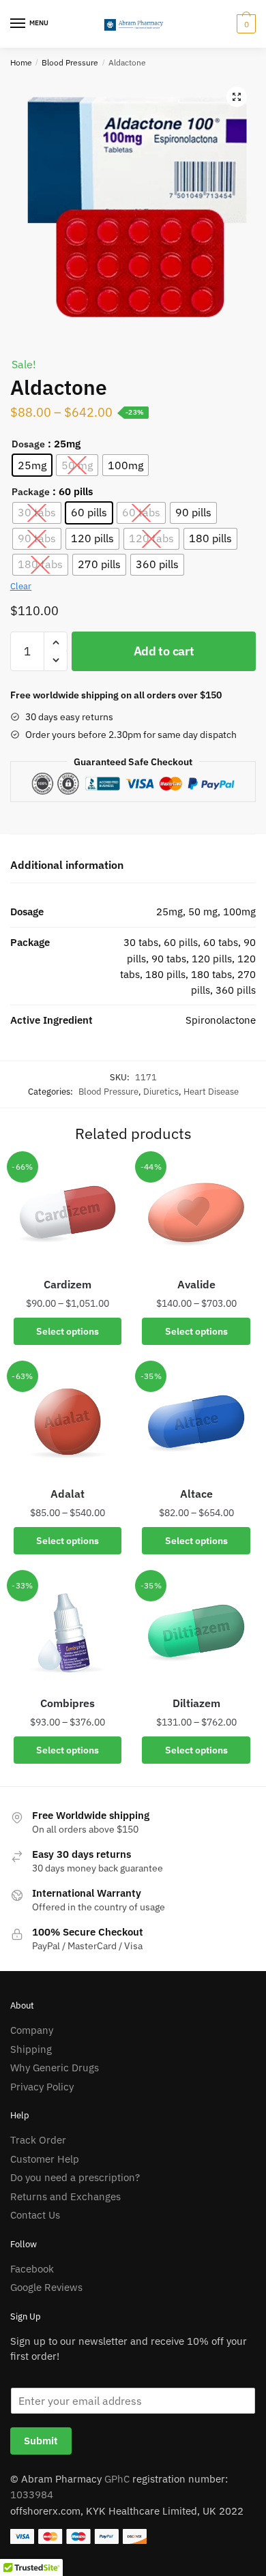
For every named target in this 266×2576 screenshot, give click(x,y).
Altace (196, 1494)
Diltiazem (196, 1703)
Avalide (196, 1284)
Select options (68, 1331)
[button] (237, 97)
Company (32, 2030)
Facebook (32, 2269)
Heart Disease (211, 1092)
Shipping (31, 2049)
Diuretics (161, 1092)
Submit (41, 2441)
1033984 (32, 2494)
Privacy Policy (42, 2087)
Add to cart (164, 651)
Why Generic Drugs (55, 2068)
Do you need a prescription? (75, 2177)
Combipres (68, 1703)
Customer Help (45, 2159)
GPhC (117, 2479)
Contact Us (35, 2215)
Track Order (38, 2140)
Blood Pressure (70, 62)
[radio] (32, 465)
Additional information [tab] (67, 865)
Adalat (68, 1494)
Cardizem (68, 1284)
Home (21, 62)
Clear (21, 586)
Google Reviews (46, 2287)
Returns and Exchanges (65, 2196)
